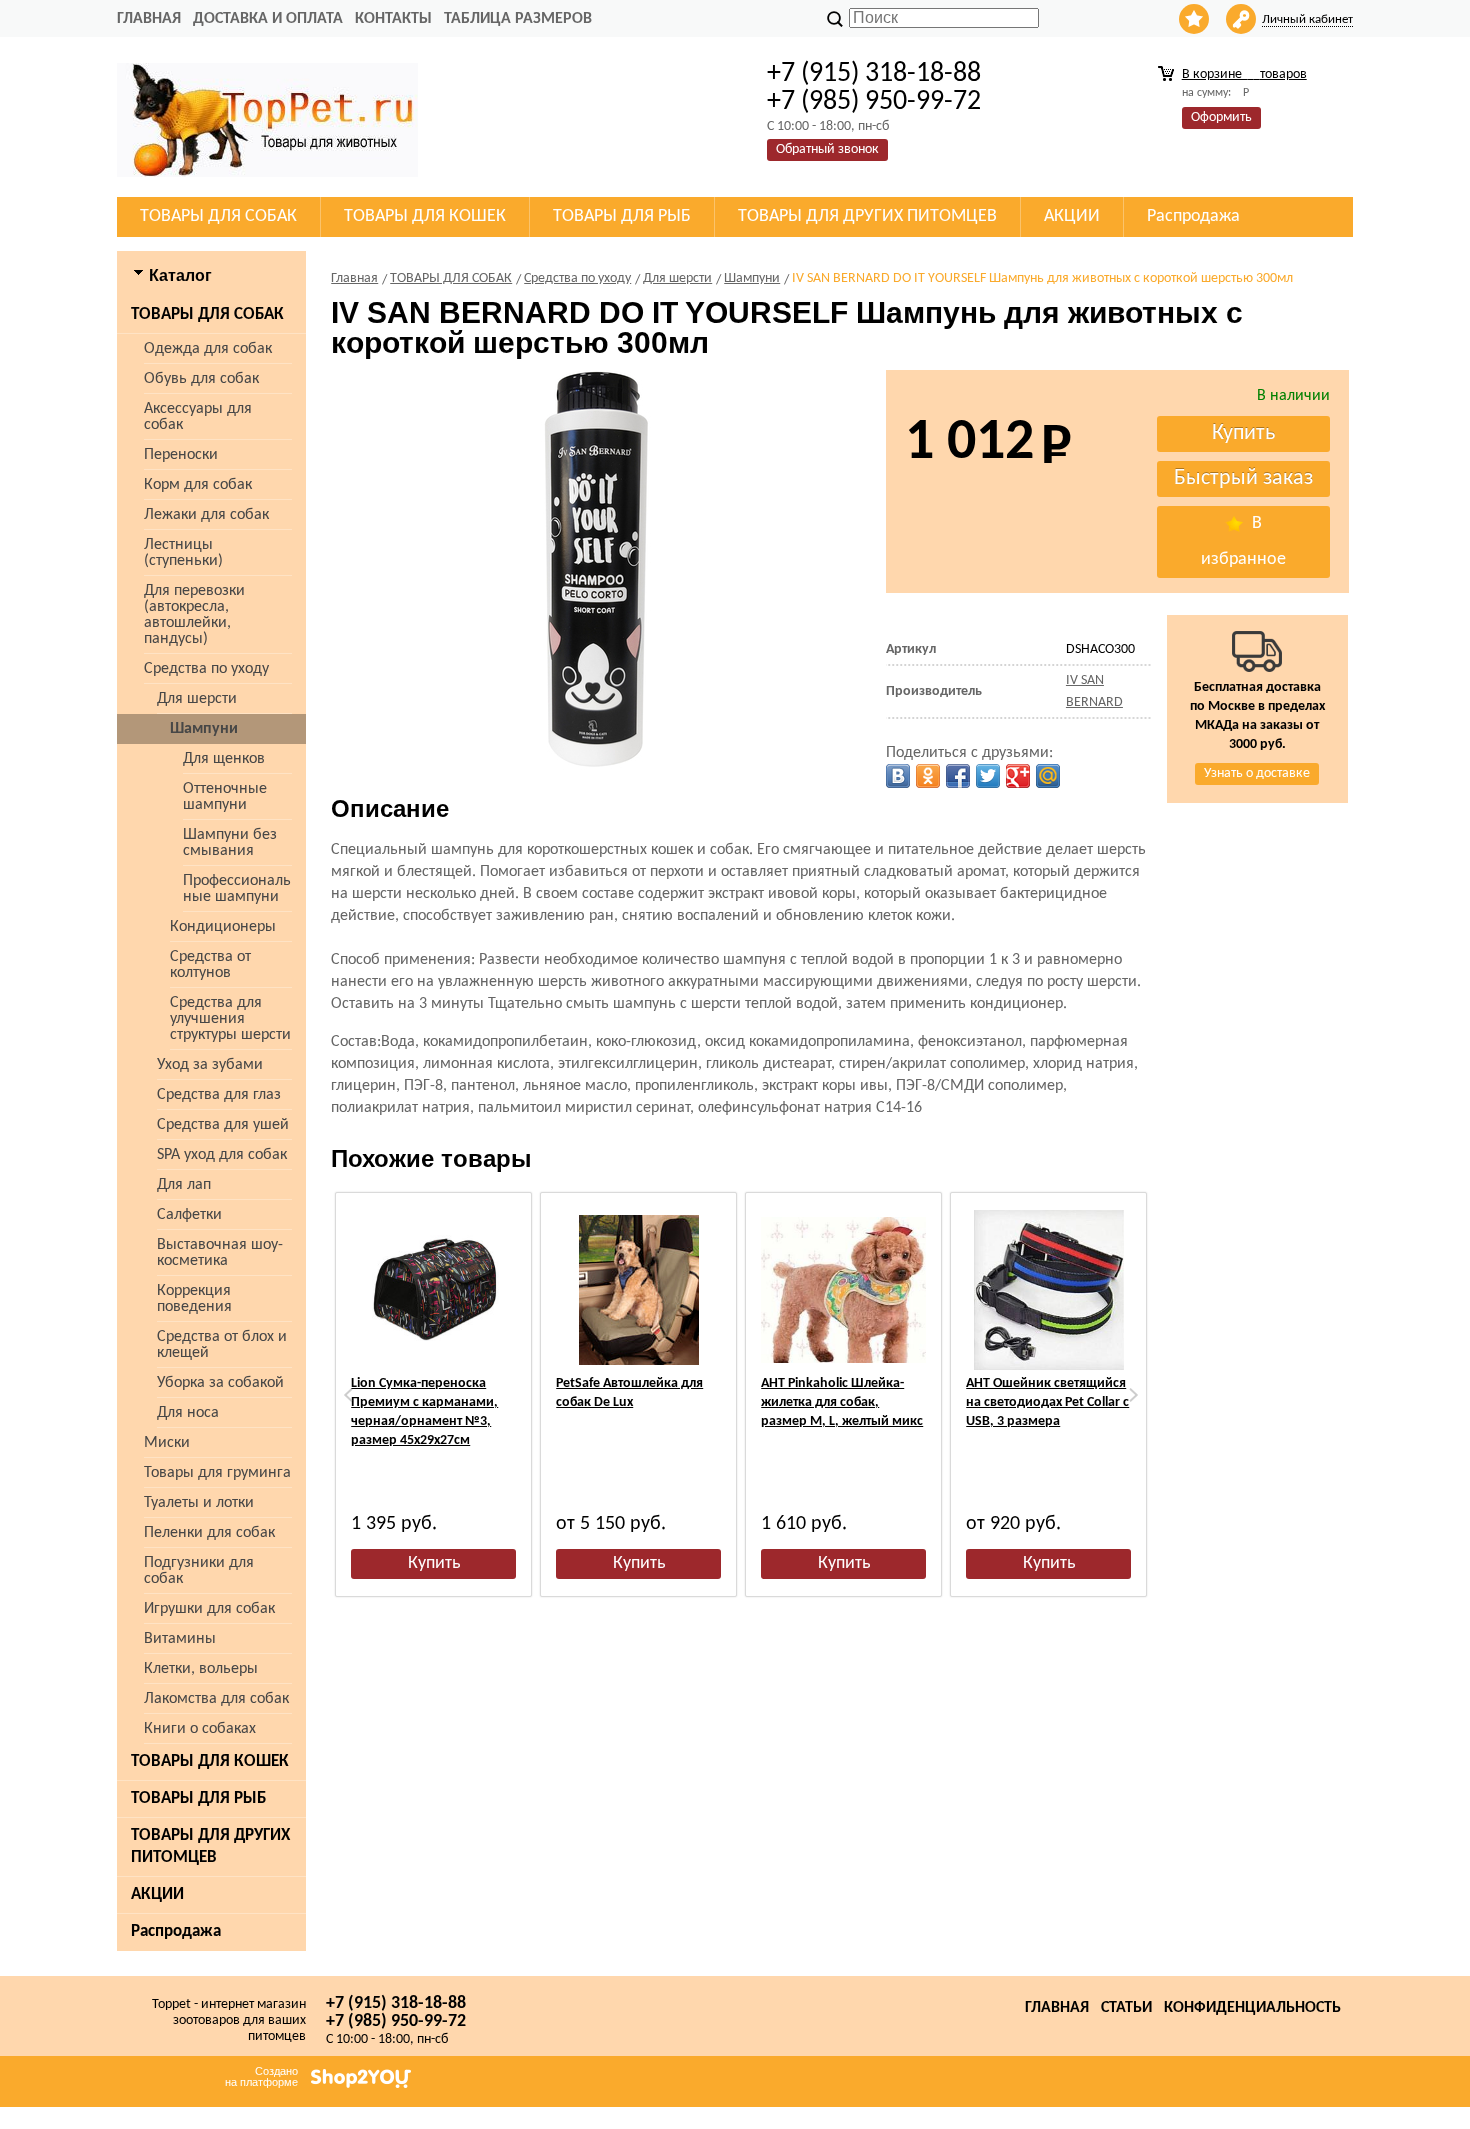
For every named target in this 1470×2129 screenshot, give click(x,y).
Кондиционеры (223, 927)
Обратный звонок (827, 149)
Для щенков (224, 759)
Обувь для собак (201, 379)
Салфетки (189, 1215)
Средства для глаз (219, 1095)
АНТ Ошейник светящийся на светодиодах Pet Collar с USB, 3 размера (1047, 1402)
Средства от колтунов (210, 965)
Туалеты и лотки (199, 1503)
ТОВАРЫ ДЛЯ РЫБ (198, 1798)
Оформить (1221, 117)
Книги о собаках (200, 1729)
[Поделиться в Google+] (1018, 776)
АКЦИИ (157, 1894)
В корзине (1244, 74)
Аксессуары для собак (198, 417)
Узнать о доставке (1257, 773)
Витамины (180, 1639)
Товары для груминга (217, 1473)
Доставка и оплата (268, 19)
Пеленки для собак (209, 1533)
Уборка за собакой (220, 1383)
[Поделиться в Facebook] (958, 776)
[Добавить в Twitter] (988, 776)
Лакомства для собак (216, 1699)
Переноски (181, 455)
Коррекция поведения (194, 1299)
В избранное (1243, 541)
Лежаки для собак (206, 515)
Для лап (184, 1185)
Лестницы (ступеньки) (183, 553)
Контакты (393, 19)
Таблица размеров (518, 19)
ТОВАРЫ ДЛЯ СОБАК (207, 314)
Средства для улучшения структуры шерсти (230, 1019)
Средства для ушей (223, 1125)
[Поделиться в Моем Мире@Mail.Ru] (1048, 776)
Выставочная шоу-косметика (220, 1253)
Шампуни (204, 729)
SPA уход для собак (222, 1155)
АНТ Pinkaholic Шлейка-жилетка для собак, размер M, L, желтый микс (842, 1402)
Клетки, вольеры (201, 1669)
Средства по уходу (206, 669)
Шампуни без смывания (230, 843)
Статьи (1126, 2008)
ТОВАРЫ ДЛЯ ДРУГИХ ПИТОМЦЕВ (210, 1846)
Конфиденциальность (1252, 2008)
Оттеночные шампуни (225, 797)
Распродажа (176, 1931)
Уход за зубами (210, 1065)
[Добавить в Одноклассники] (928, 776)
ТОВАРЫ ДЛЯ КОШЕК (210, 1761)
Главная (149, 19)
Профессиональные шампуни (237, 889)
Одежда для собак (208, 349)
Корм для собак (198, 485)
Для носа (188, 1413)
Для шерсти (197, 699)
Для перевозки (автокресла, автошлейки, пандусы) (194, 615)
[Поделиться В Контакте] (898, 776)
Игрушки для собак (209, 1609)
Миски (167, 1443)
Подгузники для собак (199, 1571)
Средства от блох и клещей (222, 1345)
